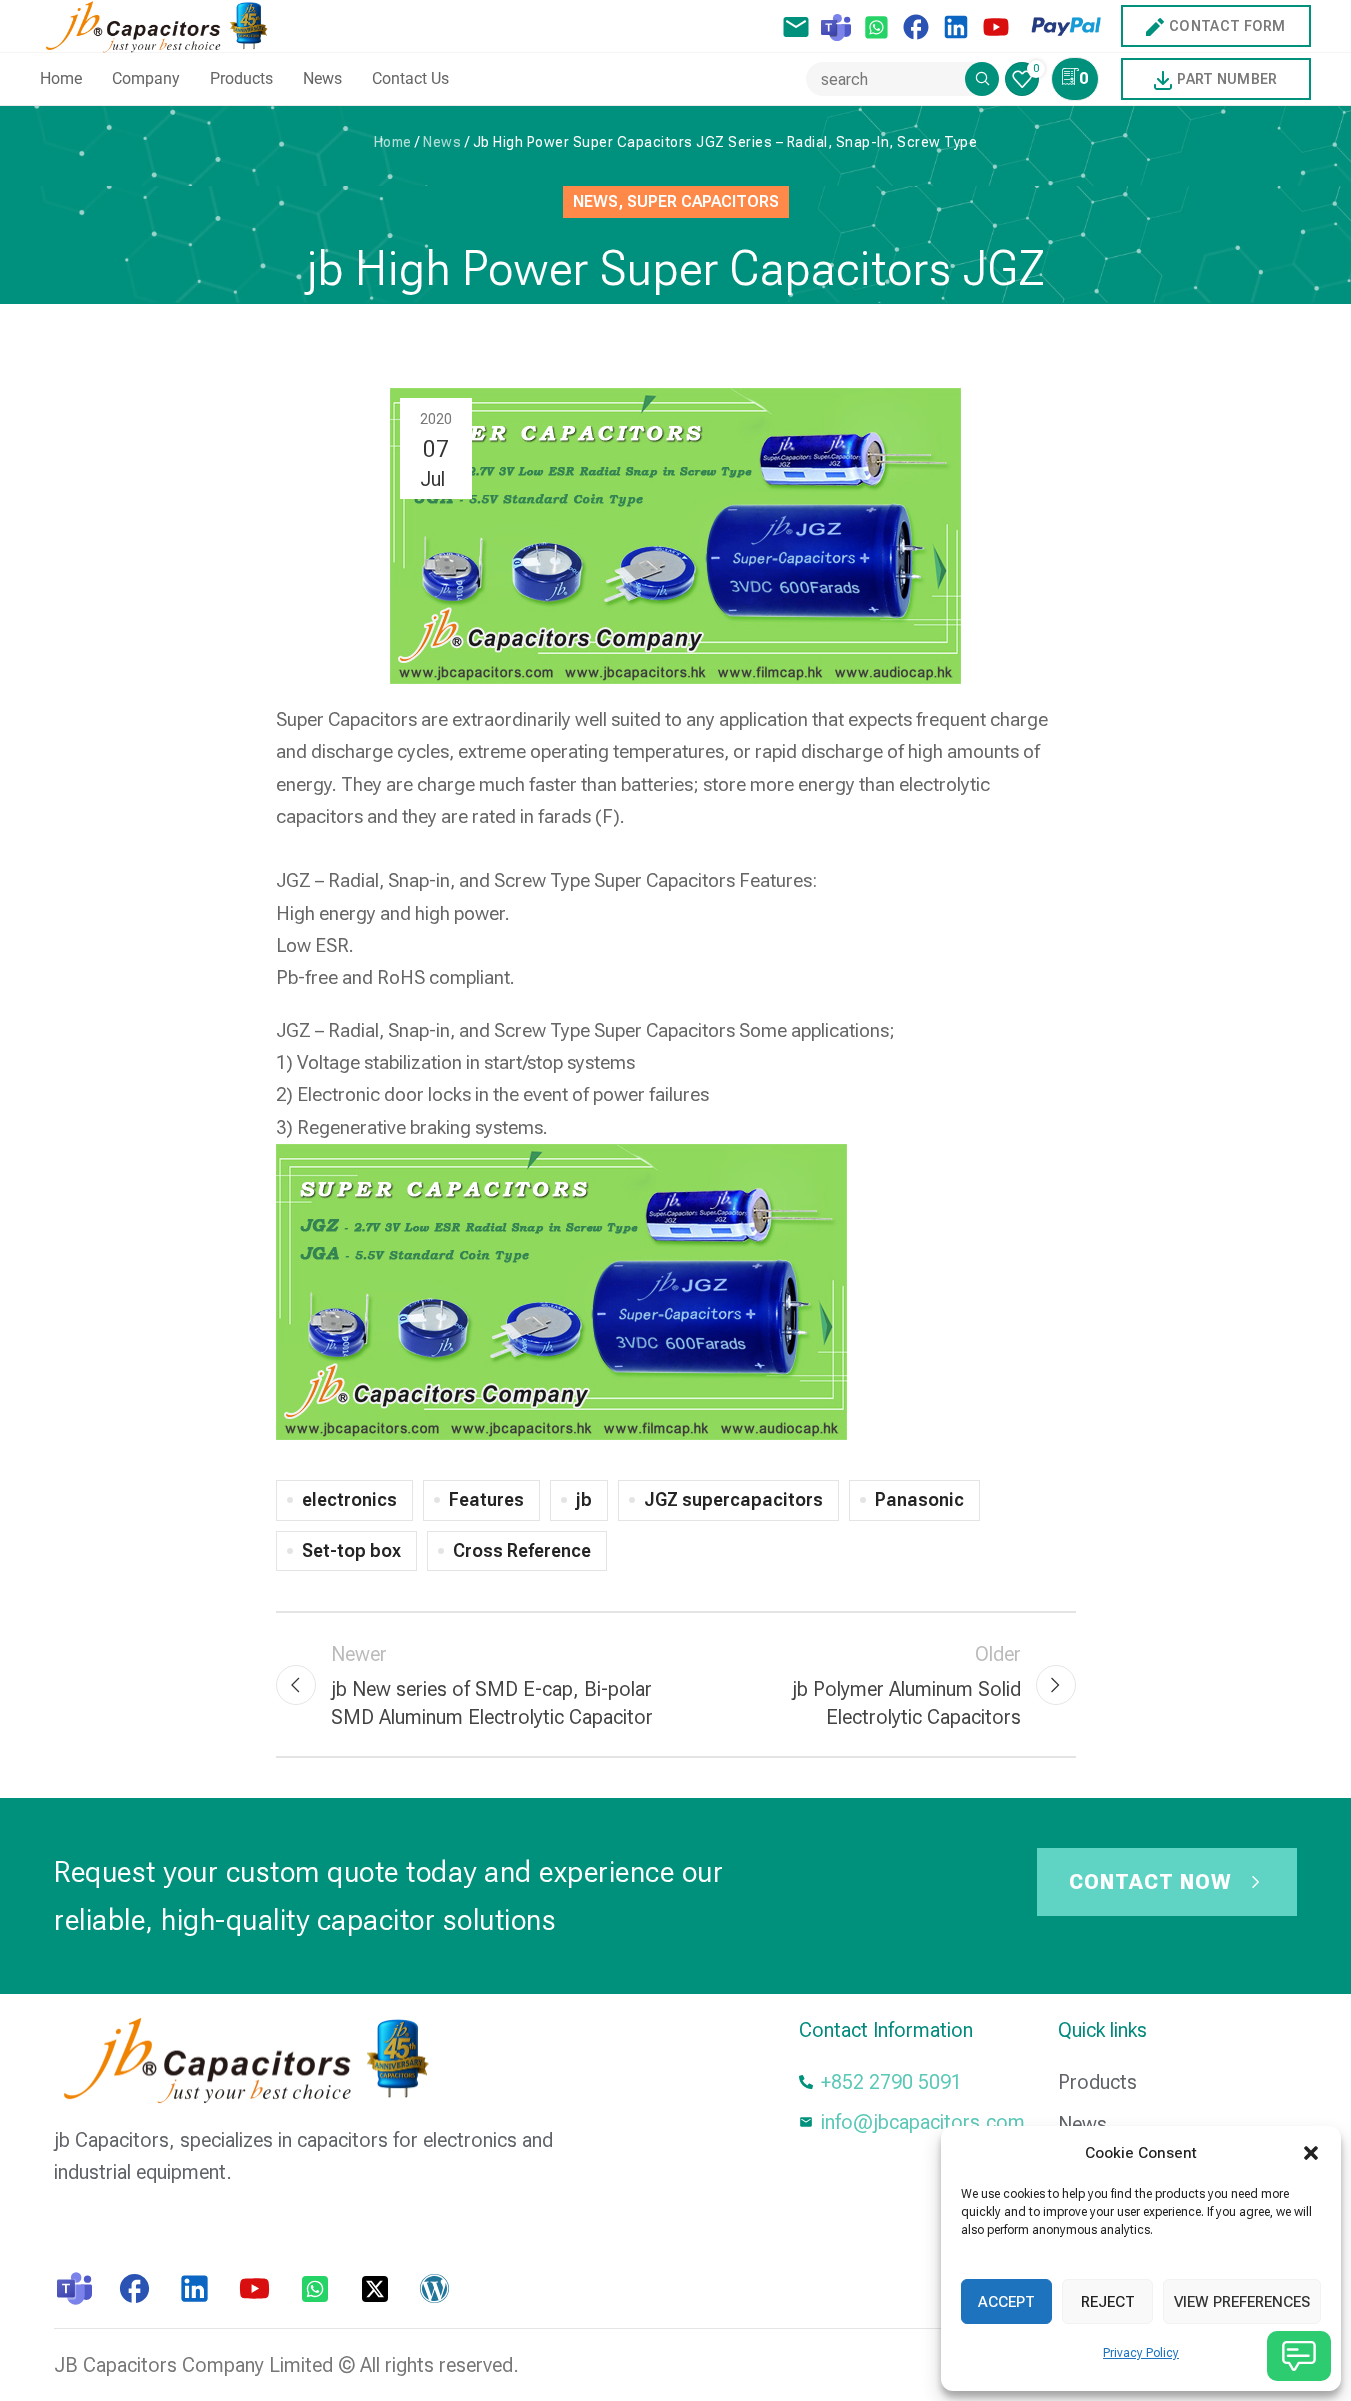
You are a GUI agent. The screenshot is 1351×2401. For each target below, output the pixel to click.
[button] (1311, 2153)
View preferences (1242, 2302)
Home (393, 142)
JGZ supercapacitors (733, 1499)
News (442, 142)
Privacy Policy (1141, 2353)
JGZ (293, 880)
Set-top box (351, 1550)
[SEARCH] (982, 79)
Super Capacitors (703, 201)
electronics (349, 1499)
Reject (1108, 2302)
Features (486, 1499)
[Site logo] (161, 24)
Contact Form (1227, 26)
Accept (1006, 2302)
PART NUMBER (1227, 79)
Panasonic (919, 1499)
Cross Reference (522, 1550)
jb (584, 1499)
